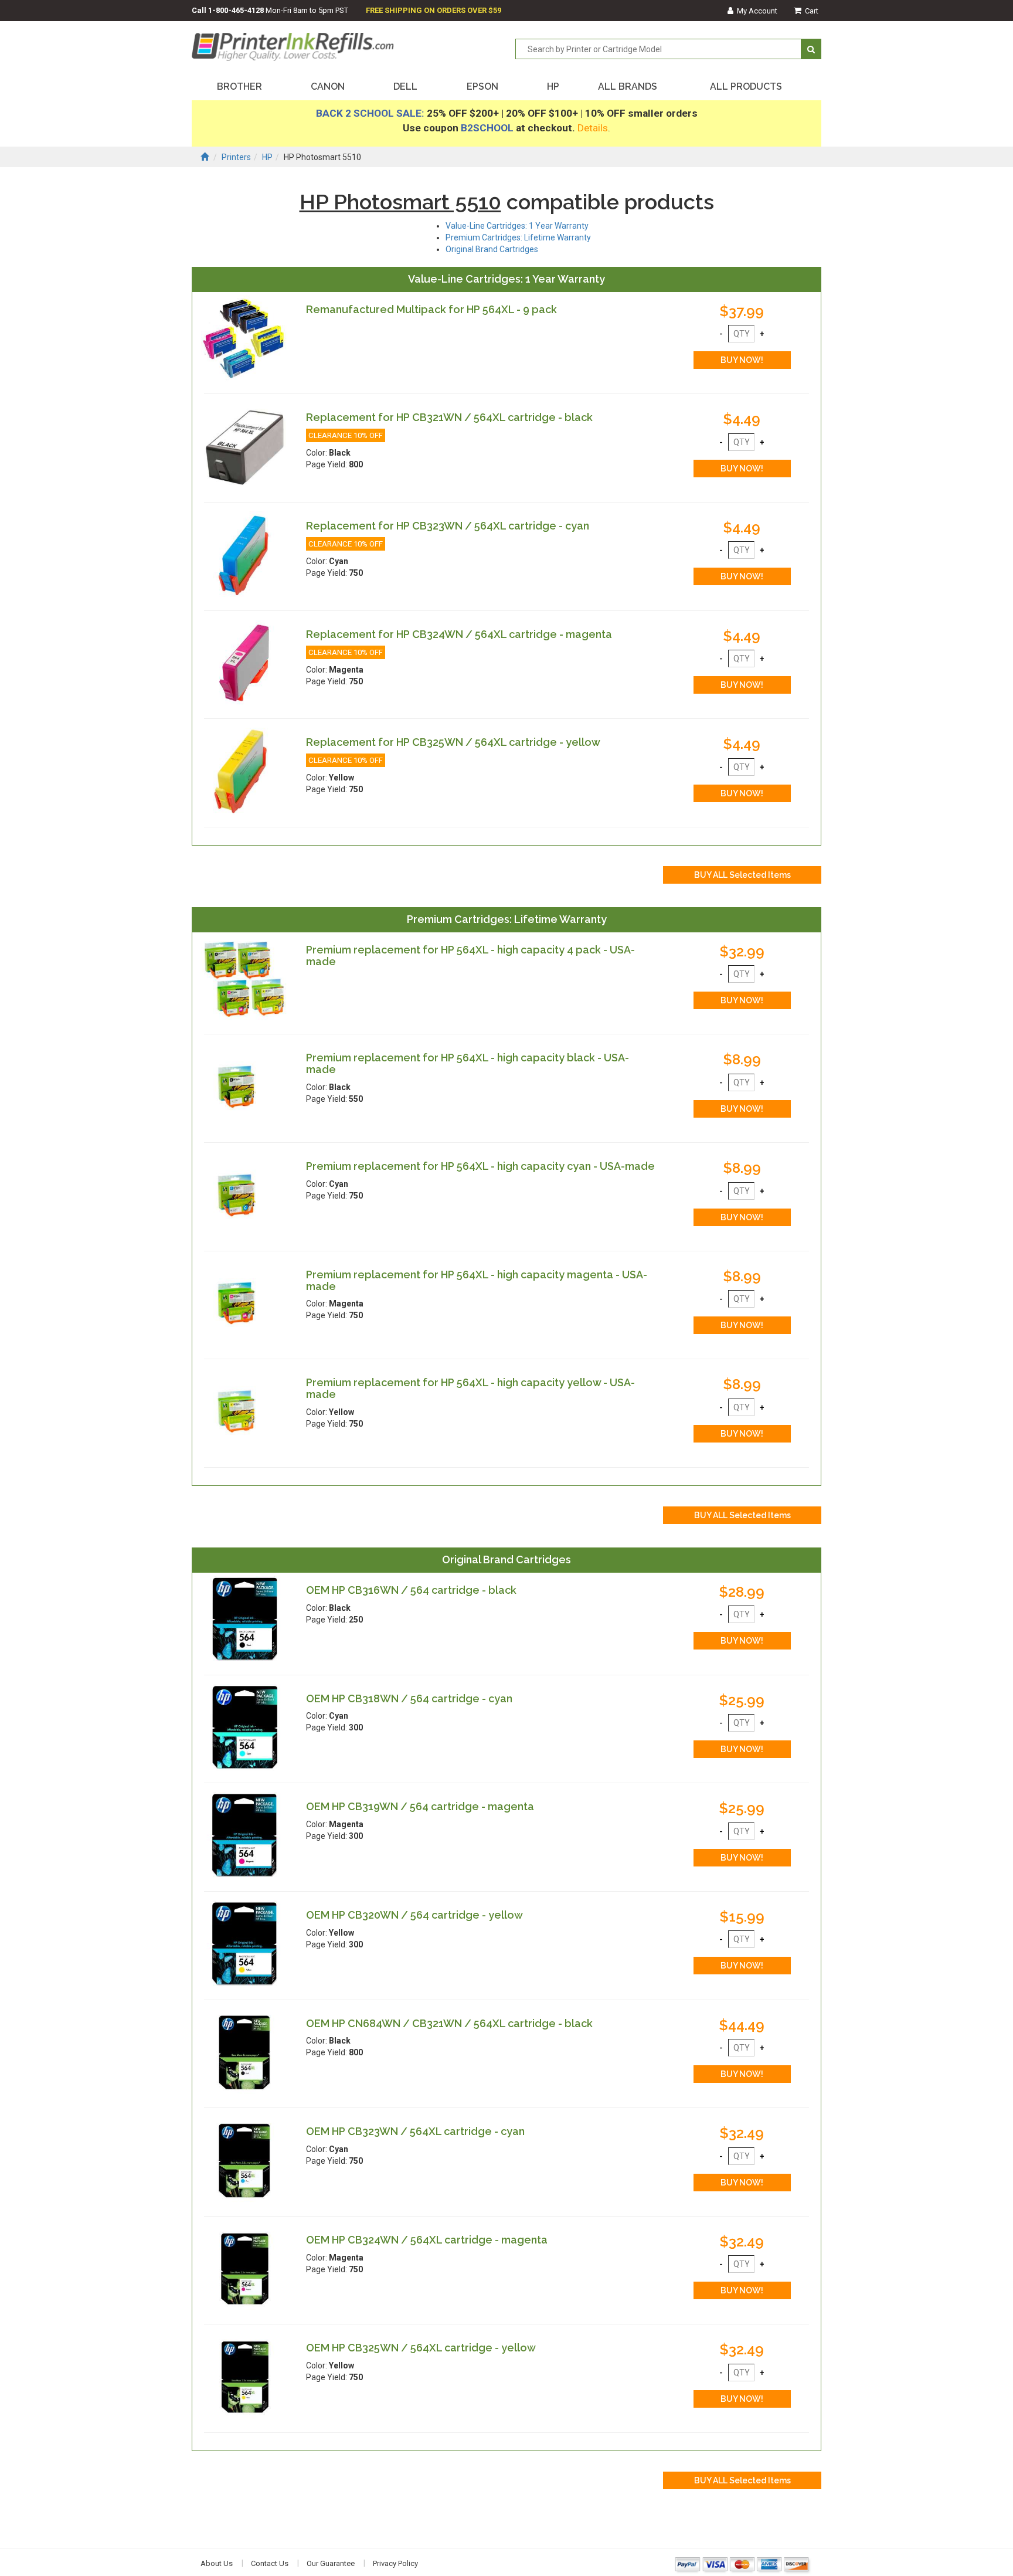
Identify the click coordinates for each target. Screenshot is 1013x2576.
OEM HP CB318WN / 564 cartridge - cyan (409, 1698)
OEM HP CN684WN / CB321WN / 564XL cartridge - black (449, 2023)
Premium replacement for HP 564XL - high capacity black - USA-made (468, 1063)
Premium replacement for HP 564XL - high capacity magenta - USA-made (477, 1280)
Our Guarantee (331, 2563)
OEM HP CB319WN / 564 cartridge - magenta (420, 1806)
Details (593, 128)
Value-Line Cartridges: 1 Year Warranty (517, 226)
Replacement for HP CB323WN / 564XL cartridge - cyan (448, 526)
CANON (328, 86)
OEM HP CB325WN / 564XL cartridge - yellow (421, 2348)
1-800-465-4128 (236, 10)
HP (553, 86)
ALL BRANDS (628, 86)
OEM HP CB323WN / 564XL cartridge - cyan (415, 2131)
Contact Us (270, 2563)
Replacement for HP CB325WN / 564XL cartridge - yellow (453, 742)
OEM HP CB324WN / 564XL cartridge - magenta (427, 2240)
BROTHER (239, 86)
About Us (217, 2563)
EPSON (482, 86)
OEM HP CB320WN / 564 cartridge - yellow (414, 1915)
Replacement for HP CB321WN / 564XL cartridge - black (449, 417)
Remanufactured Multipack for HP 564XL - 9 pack (431, 309)
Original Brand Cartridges (492, 249)
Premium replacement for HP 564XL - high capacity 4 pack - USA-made (470, 956)
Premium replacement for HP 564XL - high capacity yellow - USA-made (470, 1388)
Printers (236, 157)
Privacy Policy (395, 2563)
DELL (405, 86)
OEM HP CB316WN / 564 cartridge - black (411, 1590)
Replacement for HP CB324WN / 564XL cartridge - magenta (459, 634)
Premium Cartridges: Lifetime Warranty (518, 237)
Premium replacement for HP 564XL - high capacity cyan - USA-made (480, 1166)
